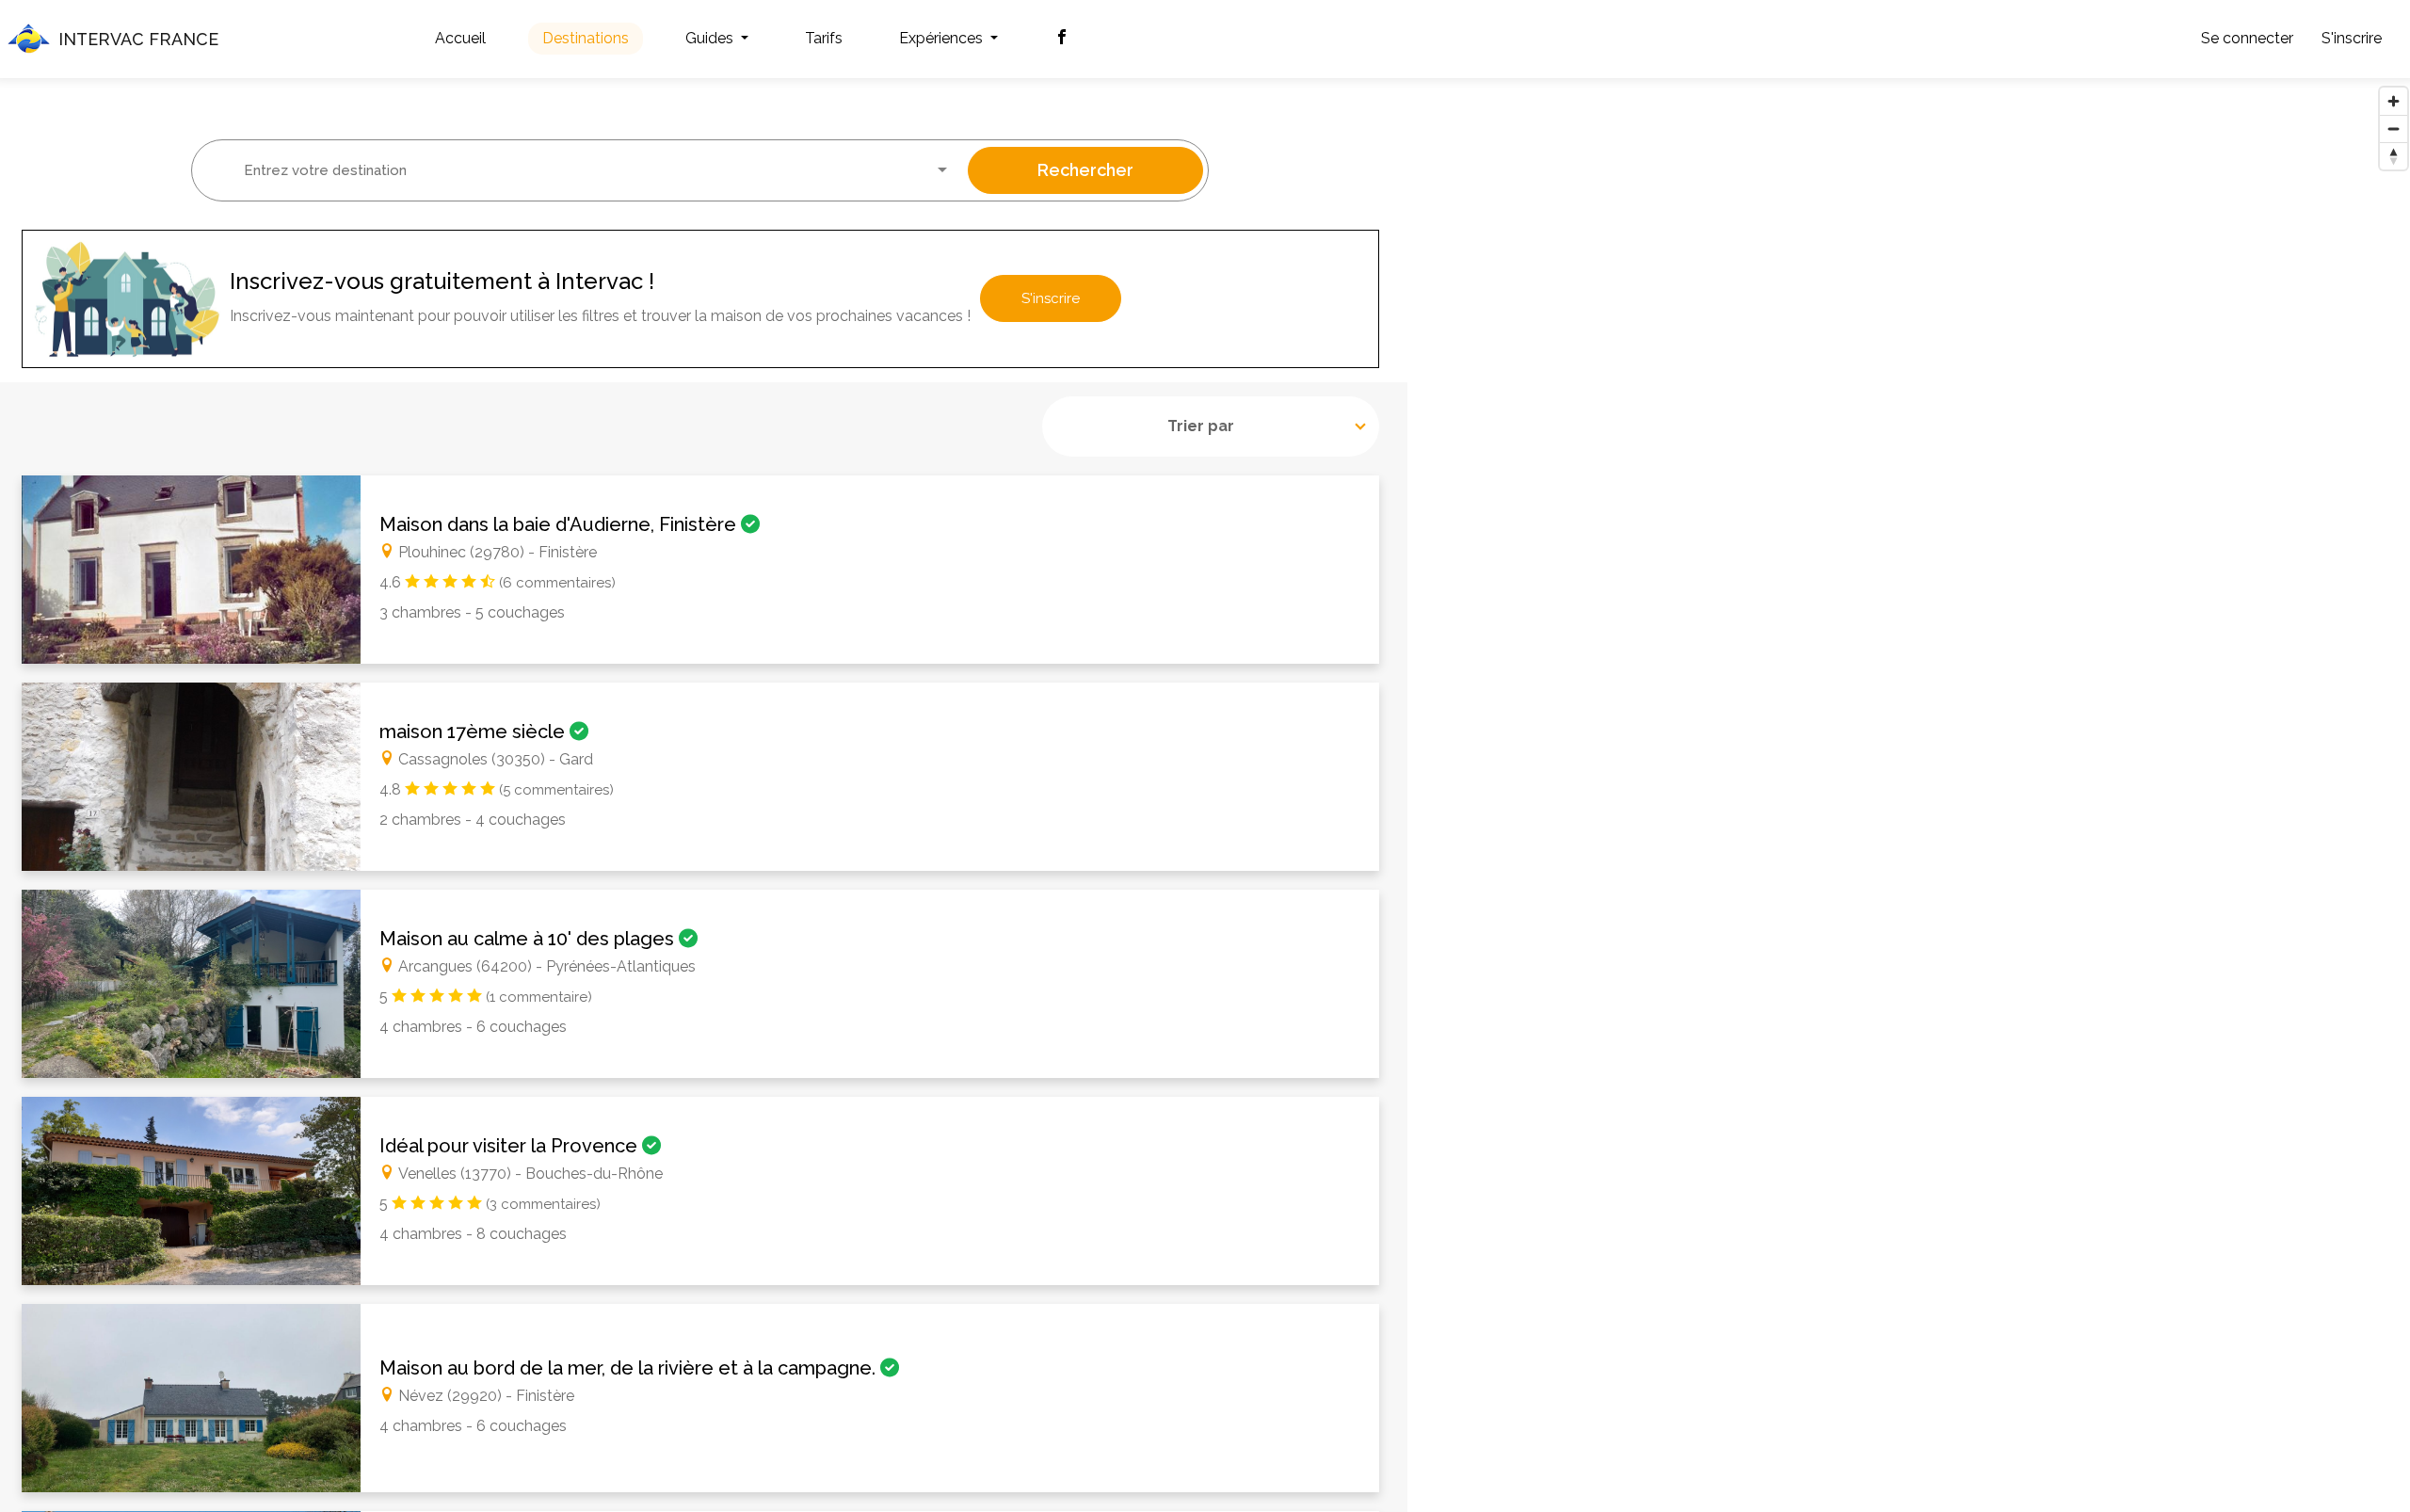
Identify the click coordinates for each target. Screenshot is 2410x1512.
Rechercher (1085, 170)
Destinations (586, 38)
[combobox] (584, 170)
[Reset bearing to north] (2394, 156)
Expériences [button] (943, 38)
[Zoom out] (2394, 129)
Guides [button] (711, 38)
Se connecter (2247, 38)
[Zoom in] (2394, 101)
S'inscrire (2352, 38)
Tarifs (824, 38)
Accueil (460, 38)
